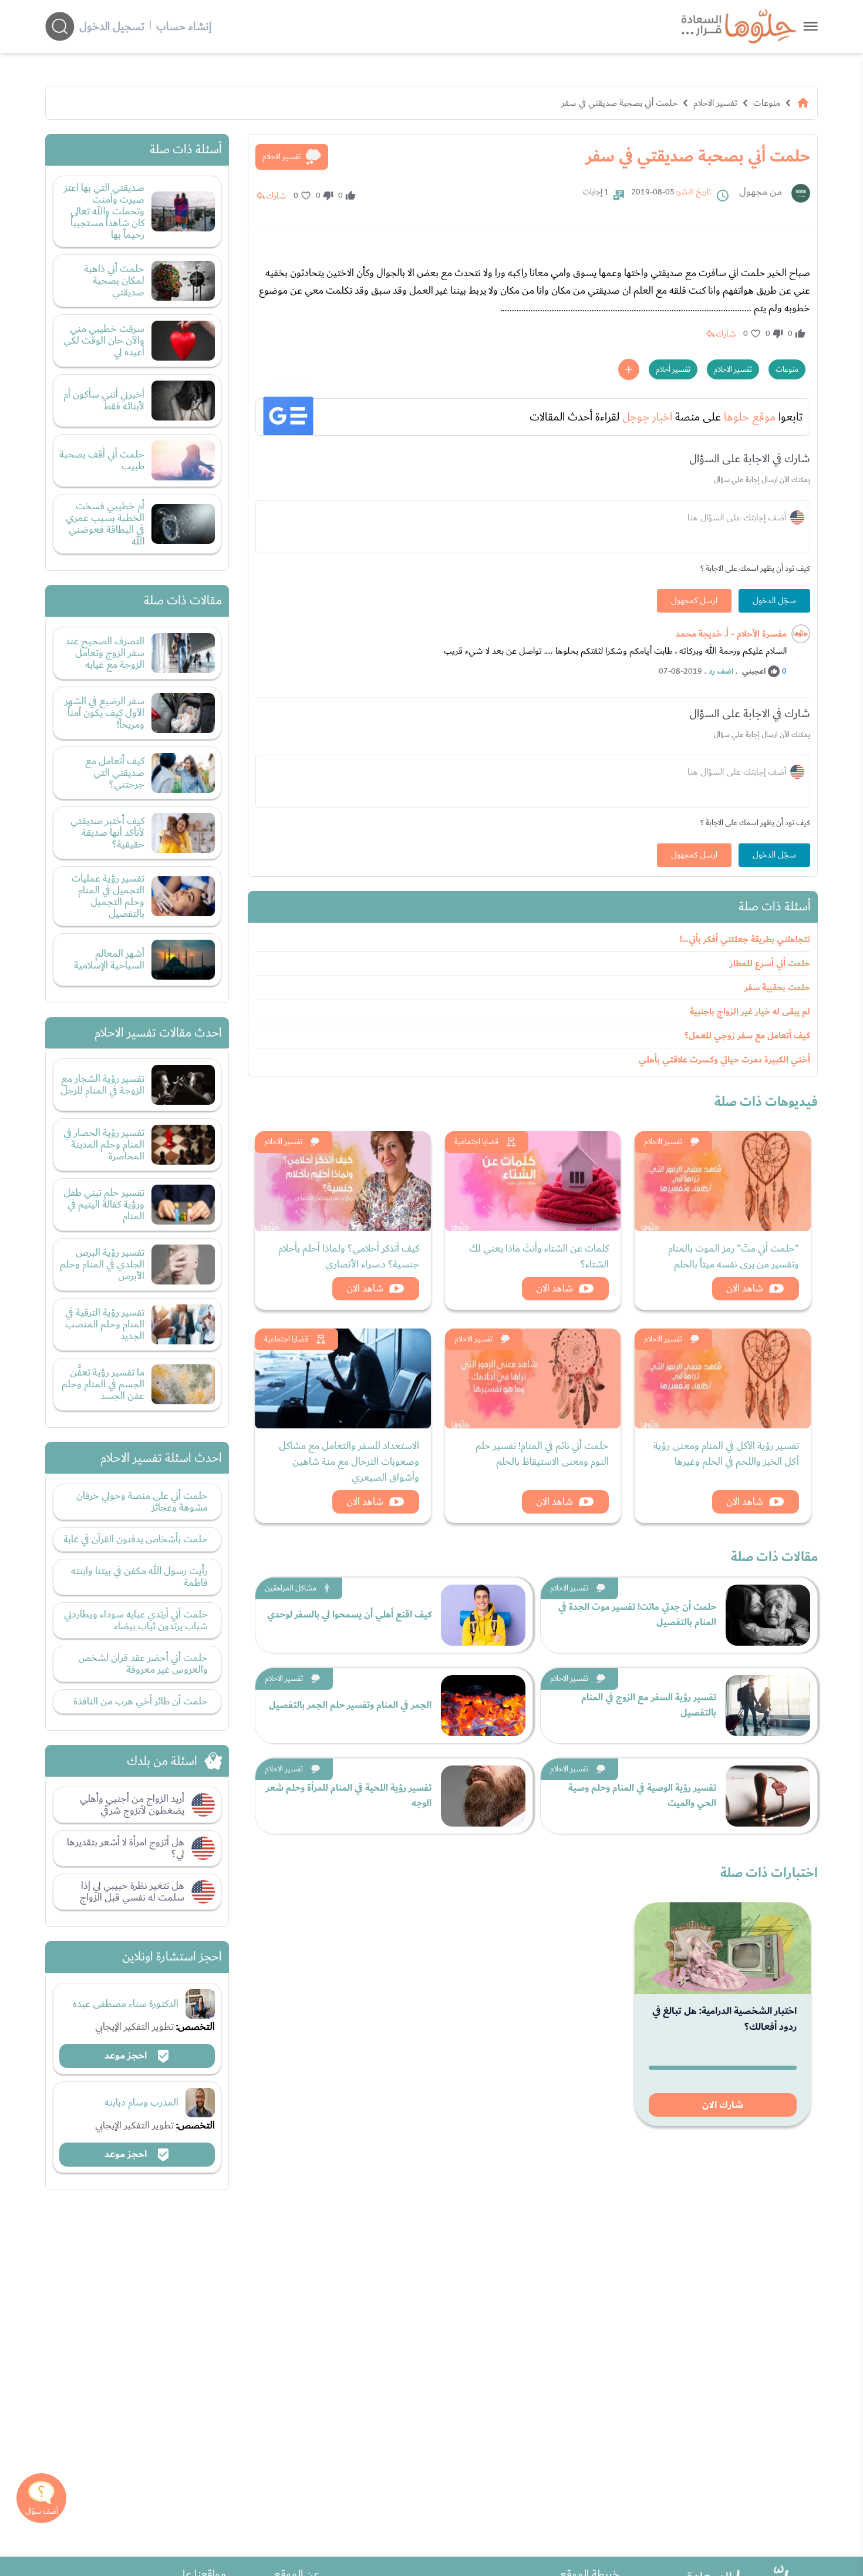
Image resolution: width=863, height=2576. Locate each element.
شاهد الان (745, 1288)
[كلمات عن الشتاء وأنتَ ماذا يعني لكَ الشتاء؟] (533, 1181)
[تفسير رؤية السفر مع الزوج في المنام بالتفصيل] (768, 1706)
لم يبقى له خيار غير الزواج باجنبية (750, 1012)
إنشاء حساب (184, 26)
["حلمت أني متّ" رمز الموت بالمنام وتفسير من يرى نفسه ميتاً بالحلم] (723, 1181)
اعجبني (754, 671)
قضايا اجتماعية (476, 1142)
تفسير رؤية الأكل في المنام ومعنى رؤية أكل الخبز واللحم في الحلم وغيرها (726, 1454)
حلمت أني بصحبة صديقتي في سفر (619, 103)
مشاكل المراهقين (291, 1588)
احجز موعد (127, 2056)
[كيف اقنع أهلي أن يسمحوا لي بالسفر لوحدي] (483, 1615)
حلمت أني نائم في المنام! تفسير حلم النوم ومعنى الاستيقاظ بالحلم (542, 1454)
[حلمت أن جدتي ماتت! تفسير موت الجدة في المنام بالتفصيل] (768, 1615)
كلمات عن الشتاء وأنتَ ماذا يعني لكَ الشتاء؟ (539, 1256)
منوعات (767, 103)
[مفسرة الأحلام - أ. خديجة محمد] (801, 634)
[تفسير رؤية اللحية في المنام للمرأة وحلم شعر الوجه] (483, 1796)
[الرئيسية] (803, 103)
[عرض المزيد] (629, 369)
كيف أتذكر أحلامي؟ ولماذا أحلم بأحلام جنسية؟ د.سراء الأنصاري (349, 1256)
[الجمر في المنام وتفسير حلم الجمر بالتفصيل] (483, 1706)
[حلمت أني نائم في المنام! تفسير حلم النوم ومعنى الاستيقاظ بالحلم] (533, 1378)
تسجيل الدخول (112, 26)
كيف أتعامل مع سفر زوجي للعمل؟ (747, 1036)
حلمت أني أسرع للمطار (770, 964)
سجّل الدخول (774, 601)
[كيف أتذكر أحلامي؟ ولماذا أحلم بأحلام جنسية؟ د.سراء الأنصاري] (343, 1181)
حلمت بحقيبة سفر (777, 988)
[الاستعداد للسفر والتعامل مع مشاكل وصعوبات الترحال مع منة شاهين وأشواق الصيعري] (343, 1378)
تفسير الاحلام (715, 103)
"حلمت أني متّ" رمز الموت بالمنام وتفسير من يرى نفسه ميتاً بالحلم (734, 1256)
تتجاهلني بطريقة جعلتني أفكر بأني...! (745, 939)
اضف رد (721, 671)
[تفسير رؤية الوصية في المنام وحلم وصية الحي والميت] (768, 1796)
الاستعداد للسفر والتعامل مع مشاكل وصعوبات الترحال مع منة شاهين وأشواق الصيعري (349, 1462)
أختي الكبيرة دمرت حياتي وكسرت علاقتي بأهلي (724, 1060)
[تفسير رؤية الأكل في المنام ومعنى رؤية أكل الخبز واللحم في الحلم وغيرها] (723, 1378)
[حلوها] (810, 26)
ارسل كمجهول (694, 601)
